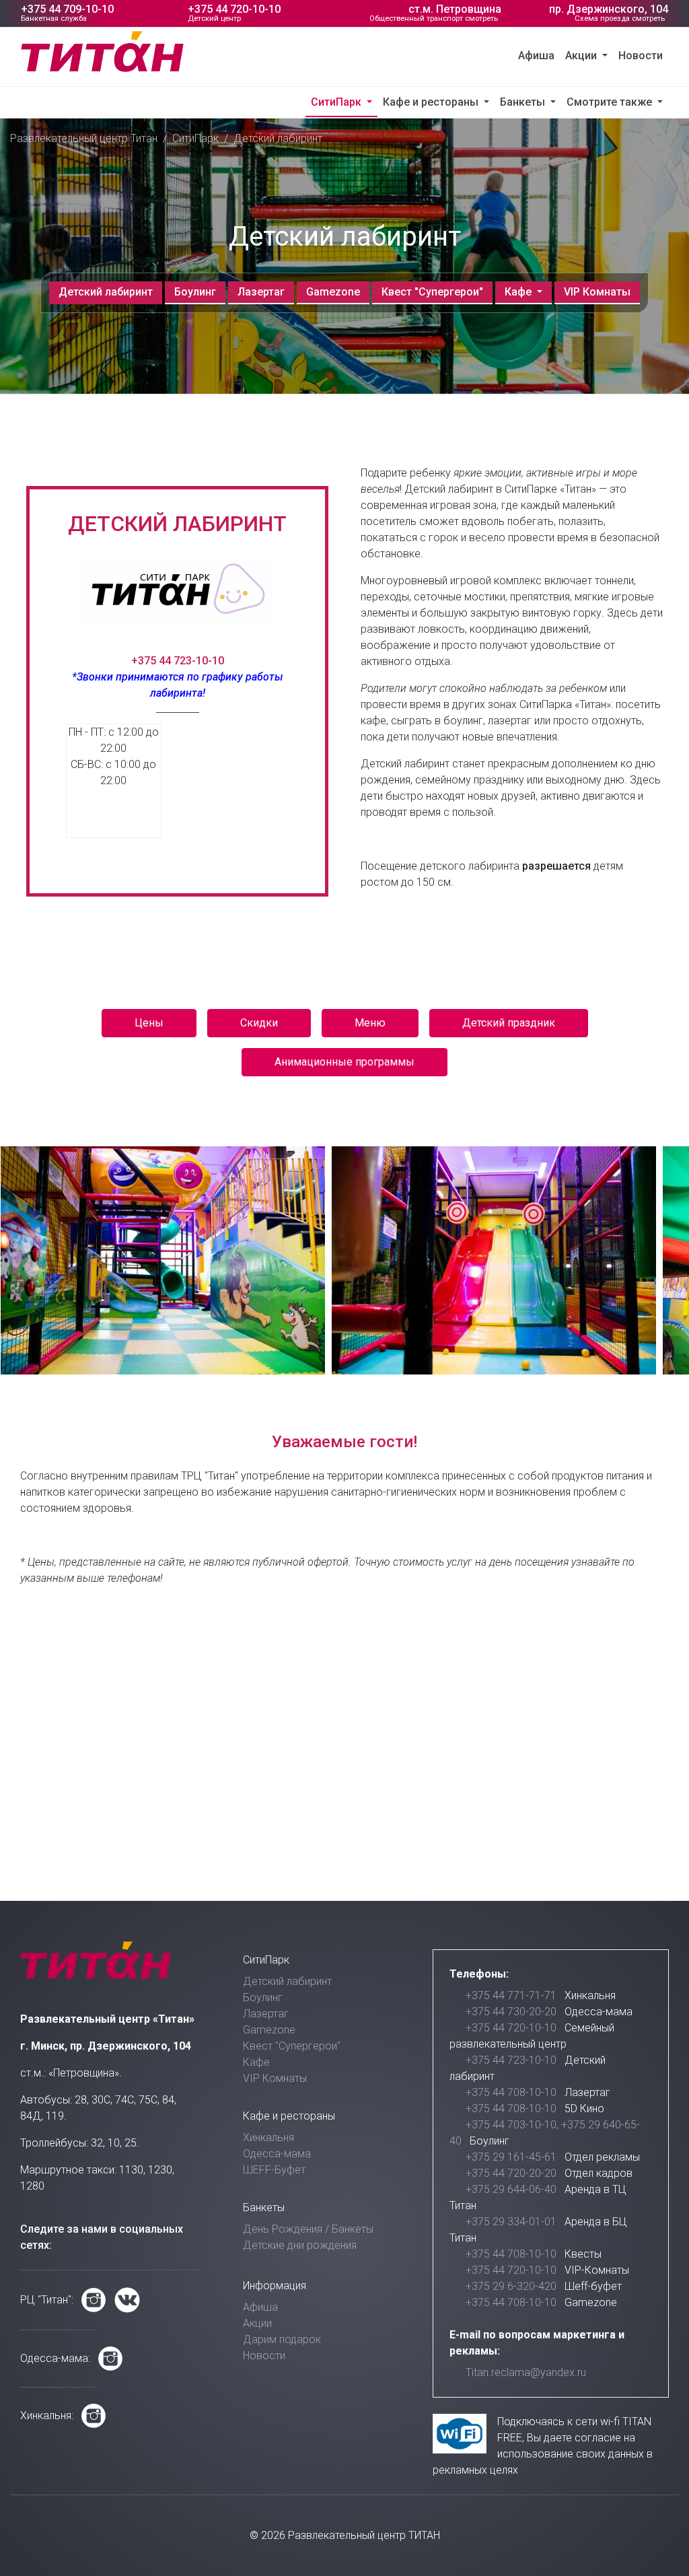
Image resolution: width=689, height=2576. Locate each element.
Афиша (536, 56)
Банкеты (524, 102)
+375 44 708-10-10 (511, 2092)
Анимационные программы (344, 1062)
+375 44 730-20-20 (511, 2012)
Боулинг (195, 292)
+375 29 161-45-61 (511, 2157)
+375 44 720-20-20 (511, 2173)
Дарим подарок (282, 2339)
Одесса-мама (277, 2154)
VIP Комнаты (597, 292)
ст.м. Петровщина (455, 9)
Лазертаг (261, 292)
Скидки (259, 1023)
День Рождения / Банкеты (308, 2229)
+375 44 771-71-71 (511, 1995)
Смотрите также (611, 102)
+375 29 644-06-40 (511, 2189)
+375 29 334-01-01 (511, 2222)
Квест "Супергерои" (432, 292)
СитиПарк (337, 102)
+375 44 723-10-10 (178, 661)
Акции (582, 56)
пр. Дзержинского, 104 (609, 9)
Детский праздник (509, 1023)
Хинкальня (268, 2137)
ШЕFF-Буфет (274, 2170)
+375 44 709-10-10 (67, 9)
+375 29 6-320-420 (511, 2286)
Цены (149, 1023)
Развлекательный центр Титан (84, 138)
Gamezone (333, 292)
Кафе (519, 292)
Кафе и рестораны (432, 102)
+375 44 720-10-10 (234, 9)
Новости (641, 56)
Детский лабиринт (106, 292)
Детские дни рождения (300, 2245)
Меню (370, 1023)
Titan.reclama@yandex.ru (526, 2372)
